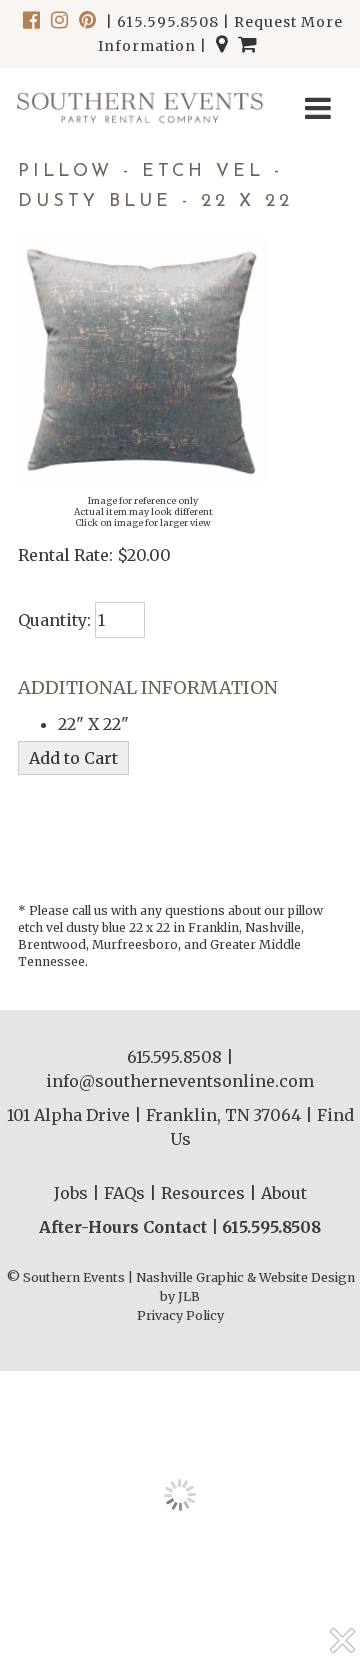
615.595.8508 (168, 22)
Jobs (71, 1193)
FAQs (124, 1193)
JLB (189, 1296)
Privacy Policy (180, 1315)
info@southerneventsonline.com (180, 1081)
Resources (203, 1193)
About (284, 1193)
